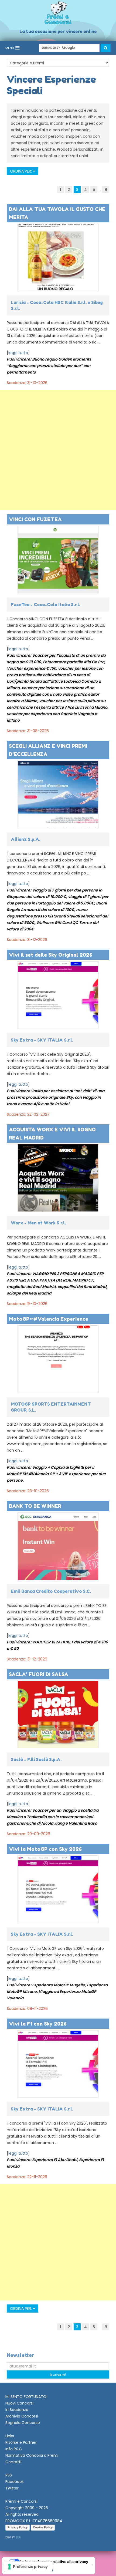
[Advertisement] (58, 450)
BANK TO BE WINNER (35, 1506)
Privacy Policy (18, 2527)
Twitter (12, 2488)
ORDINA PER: (21, 171)
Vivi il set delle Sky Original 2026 (51, 955)
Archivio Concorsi (22, 2416)
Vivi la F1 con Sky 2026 (38, 2024)
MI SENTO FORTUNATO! (26, 2397)
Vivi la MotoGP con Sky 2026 (45, 1849)
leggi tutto (18, 353)
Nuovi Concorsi (19, 2403)
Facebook (15, 2482)
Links (10, 2436)
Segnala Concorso (23, 2423)
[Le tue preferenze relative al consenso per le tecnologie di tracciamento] (28, 2567)
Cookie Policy (43, 2527)
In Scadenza (17, 2410)
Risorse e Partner (21, 2442)
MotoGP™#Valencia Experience (49, 1319)
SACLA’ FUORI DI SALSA (39, 1674)
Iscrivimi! (58, 2374)
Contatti (13, 2462)
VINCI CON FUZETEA (35, 519)
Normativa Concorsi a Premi (32, 2455)
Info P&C (14, 2449)
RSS (9, 2475)
